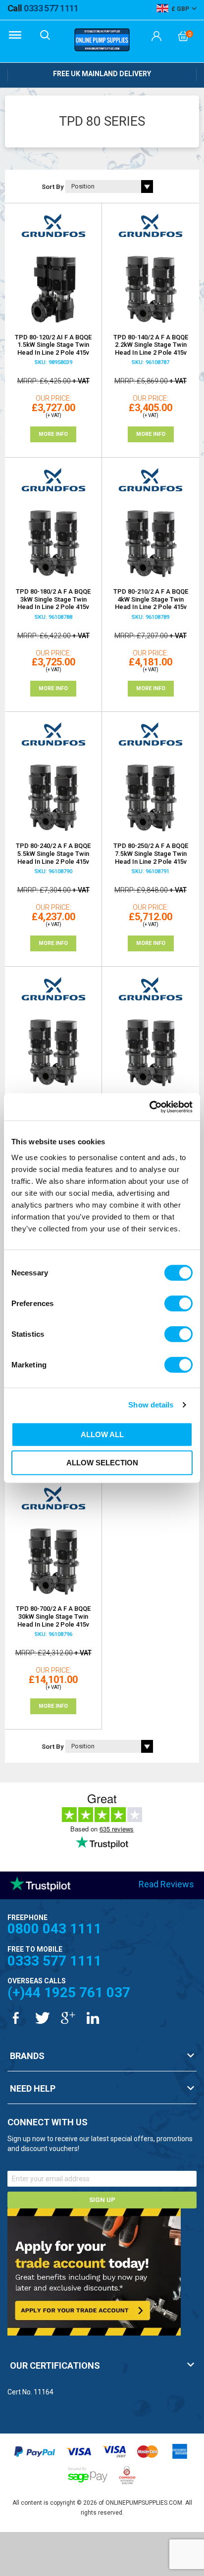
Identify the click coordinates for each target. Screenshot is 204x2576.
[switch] (178, 1303)
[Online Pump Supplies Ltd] (102, 41)
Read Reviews (166, 1884)
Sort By (53, 187)
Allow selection (102, 1463)
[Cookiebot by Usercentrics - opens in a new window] (149, 1107)
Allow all (102, 1434)
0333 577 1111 (43, 8)
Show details (151, 1405)
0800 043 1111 (54, 1929)
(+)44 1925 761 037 (69, 1992)
